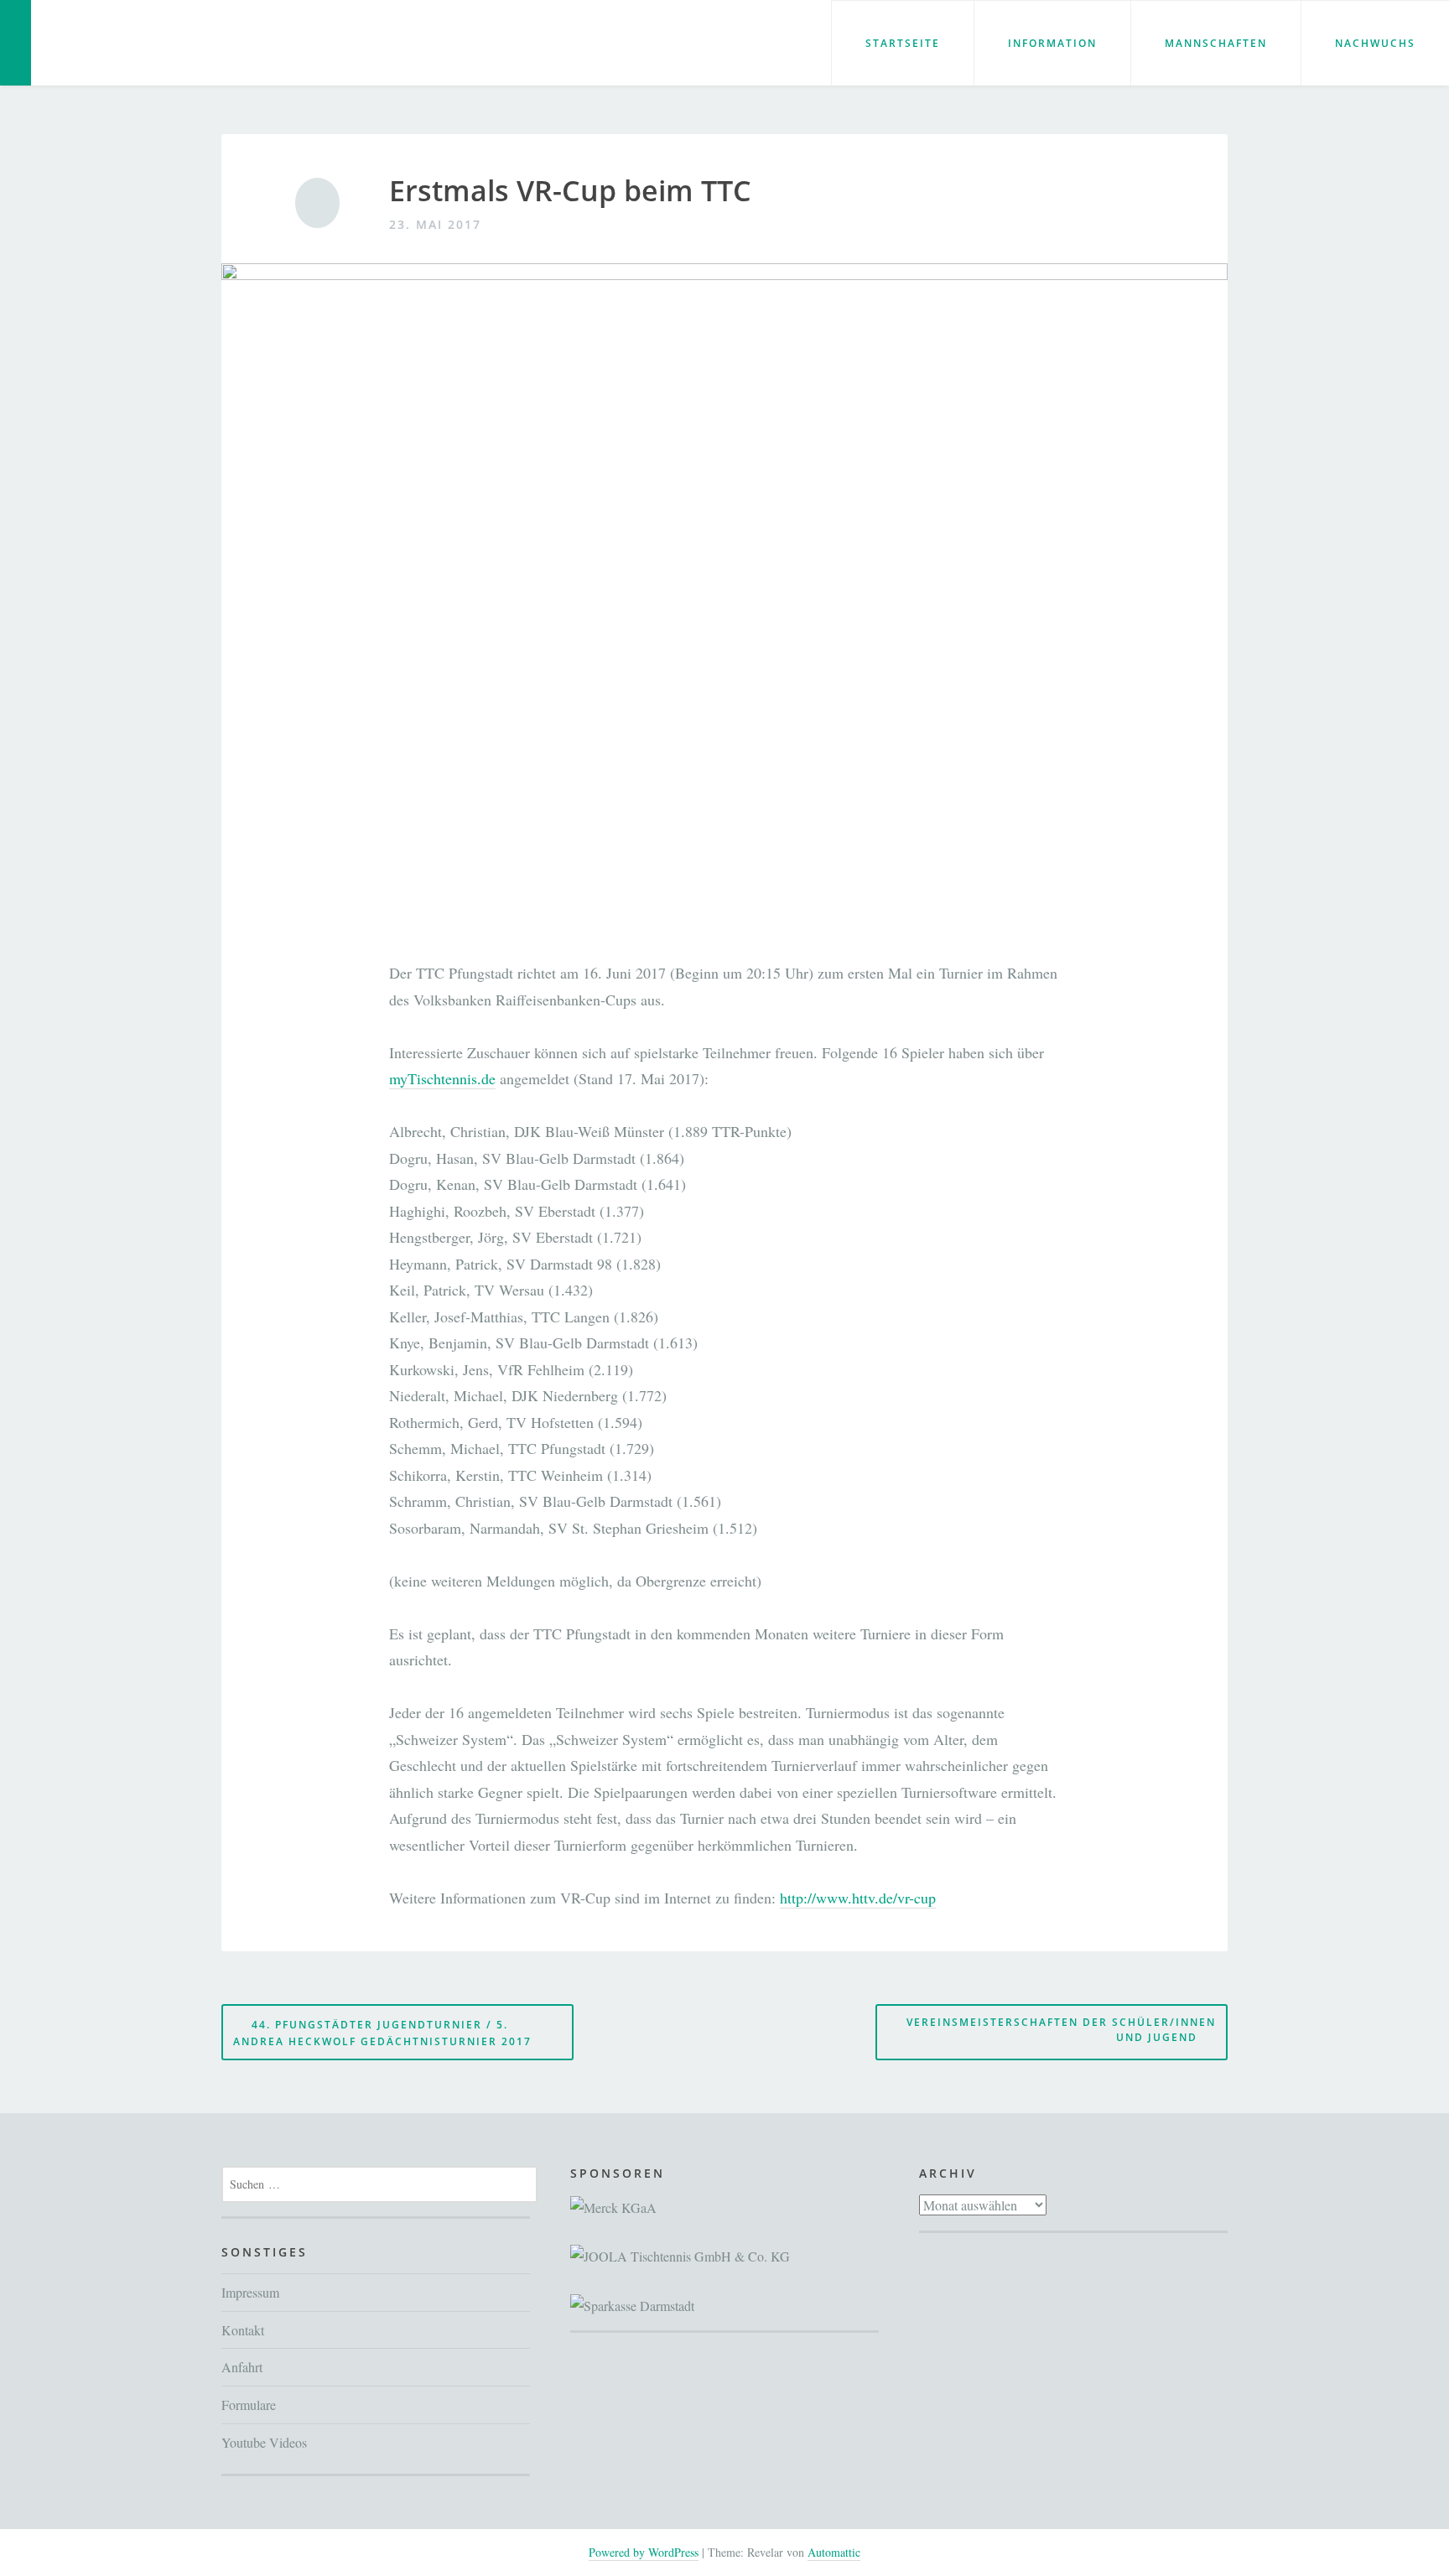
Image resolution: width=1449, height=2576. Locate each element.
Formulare (249, 2405)
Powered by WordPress (644, 2552)
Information (1052, 43)
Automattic (834, 2552)
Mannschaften (1216, 43)
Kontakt (243, 2330)
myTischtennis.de (442, 1078)
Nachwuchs (1375, 43)
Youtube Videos (264, 2442)
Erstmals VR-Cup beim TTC (570, 191)
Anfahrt (242, 2367)
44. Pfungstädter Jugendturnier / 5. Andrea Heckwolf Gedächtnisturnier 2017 (382, 2033)
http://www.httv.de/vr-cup (858, 1898)
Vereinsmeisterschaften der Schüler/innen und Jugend (1061, 2030)
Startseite (903, 43)
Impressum (250, 2292)
